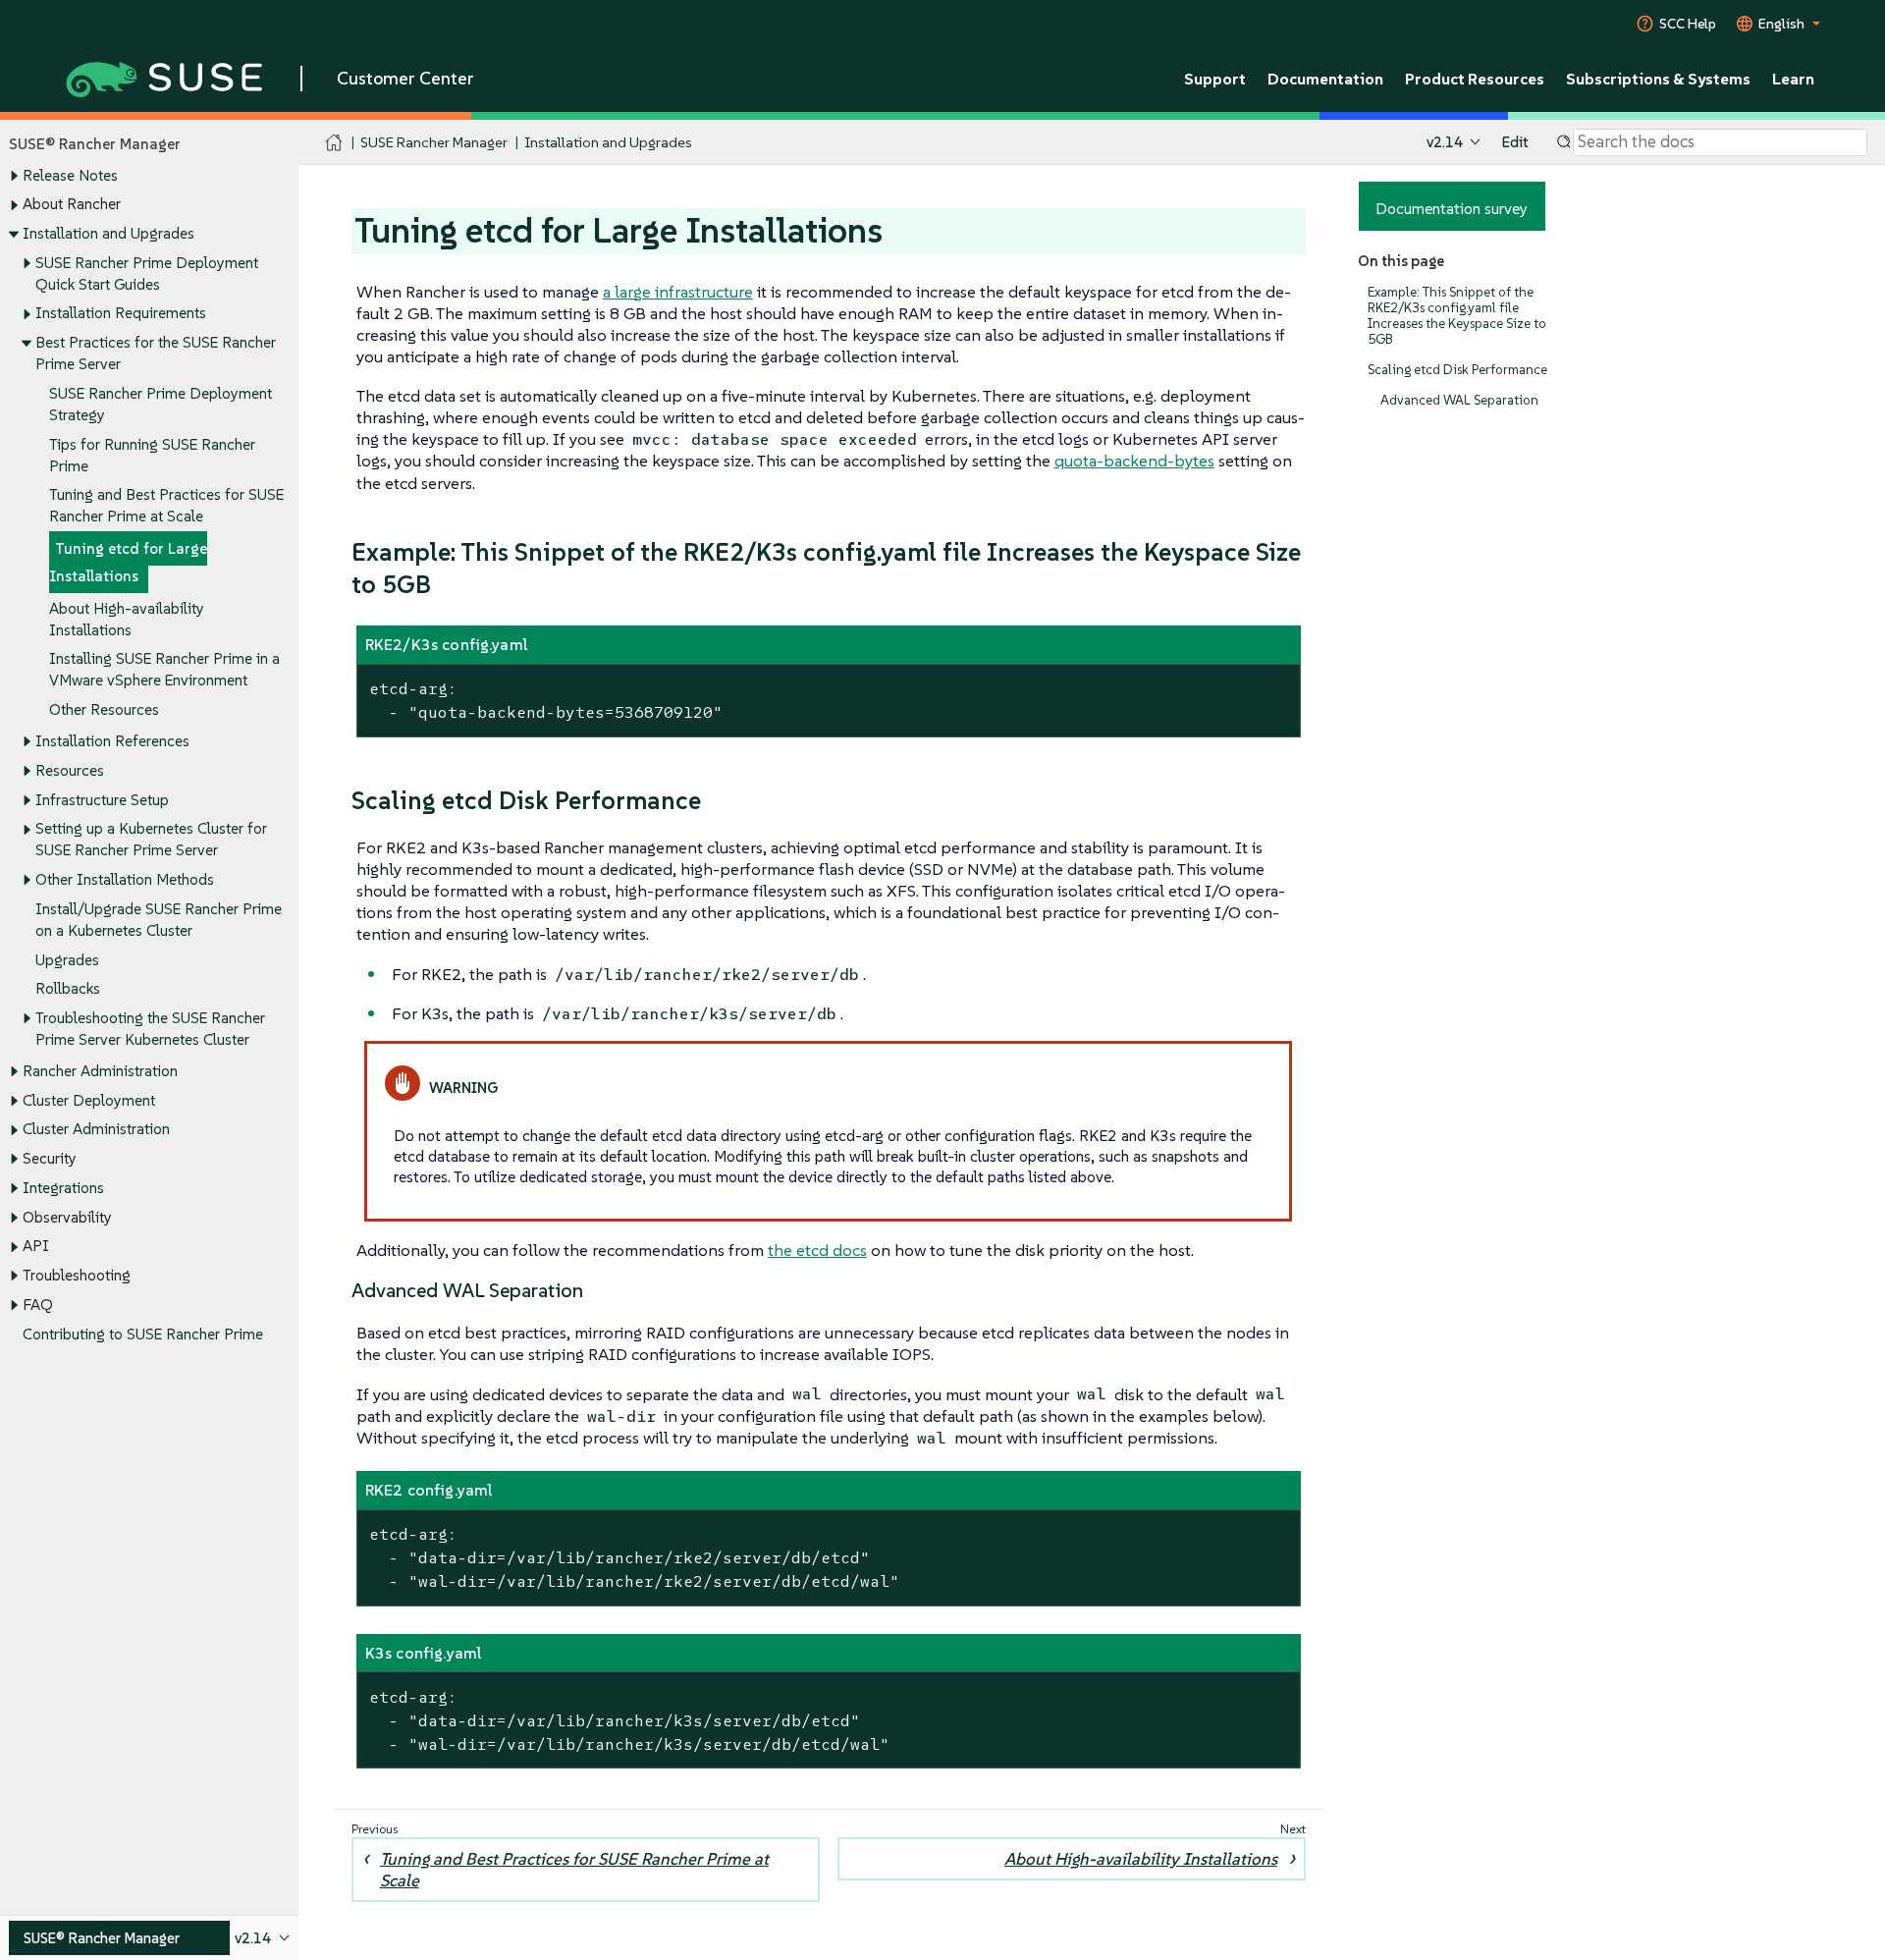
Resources (70, 770)
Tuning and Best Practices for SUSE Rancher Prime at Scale (574, 1870)
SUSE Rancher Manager (434, 142)
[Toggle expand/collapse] (14, 176)
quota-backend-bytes (1134, 461)
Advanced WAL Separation (1459, 400)
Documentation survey (1452, 208)
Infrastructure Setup (102, 800)
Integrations (63, 1188)
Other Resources (104, 709)
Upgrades (67, 960)
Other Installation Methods (125, 879)
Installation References (112, 741)
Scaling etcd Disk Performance (1457, 370)
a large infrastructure (678, 292)
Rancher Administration (100, 1071)
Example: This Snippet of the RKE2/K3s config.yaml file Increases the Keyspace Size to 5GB (1457, 316)
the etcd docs (817, 1250)
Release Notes (70, 175)
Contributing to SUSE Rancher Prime (143, 1334)
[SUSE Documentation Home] (334, 143)
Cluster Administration (96, 1129)
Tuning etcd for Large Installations (128, 562)
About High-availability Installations (1141, 1859)
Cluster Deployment (89, 1100)
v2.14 (1445, 142)
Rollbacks (68, 988)
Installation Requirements (121, 313)
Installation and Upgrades (108, 233)
